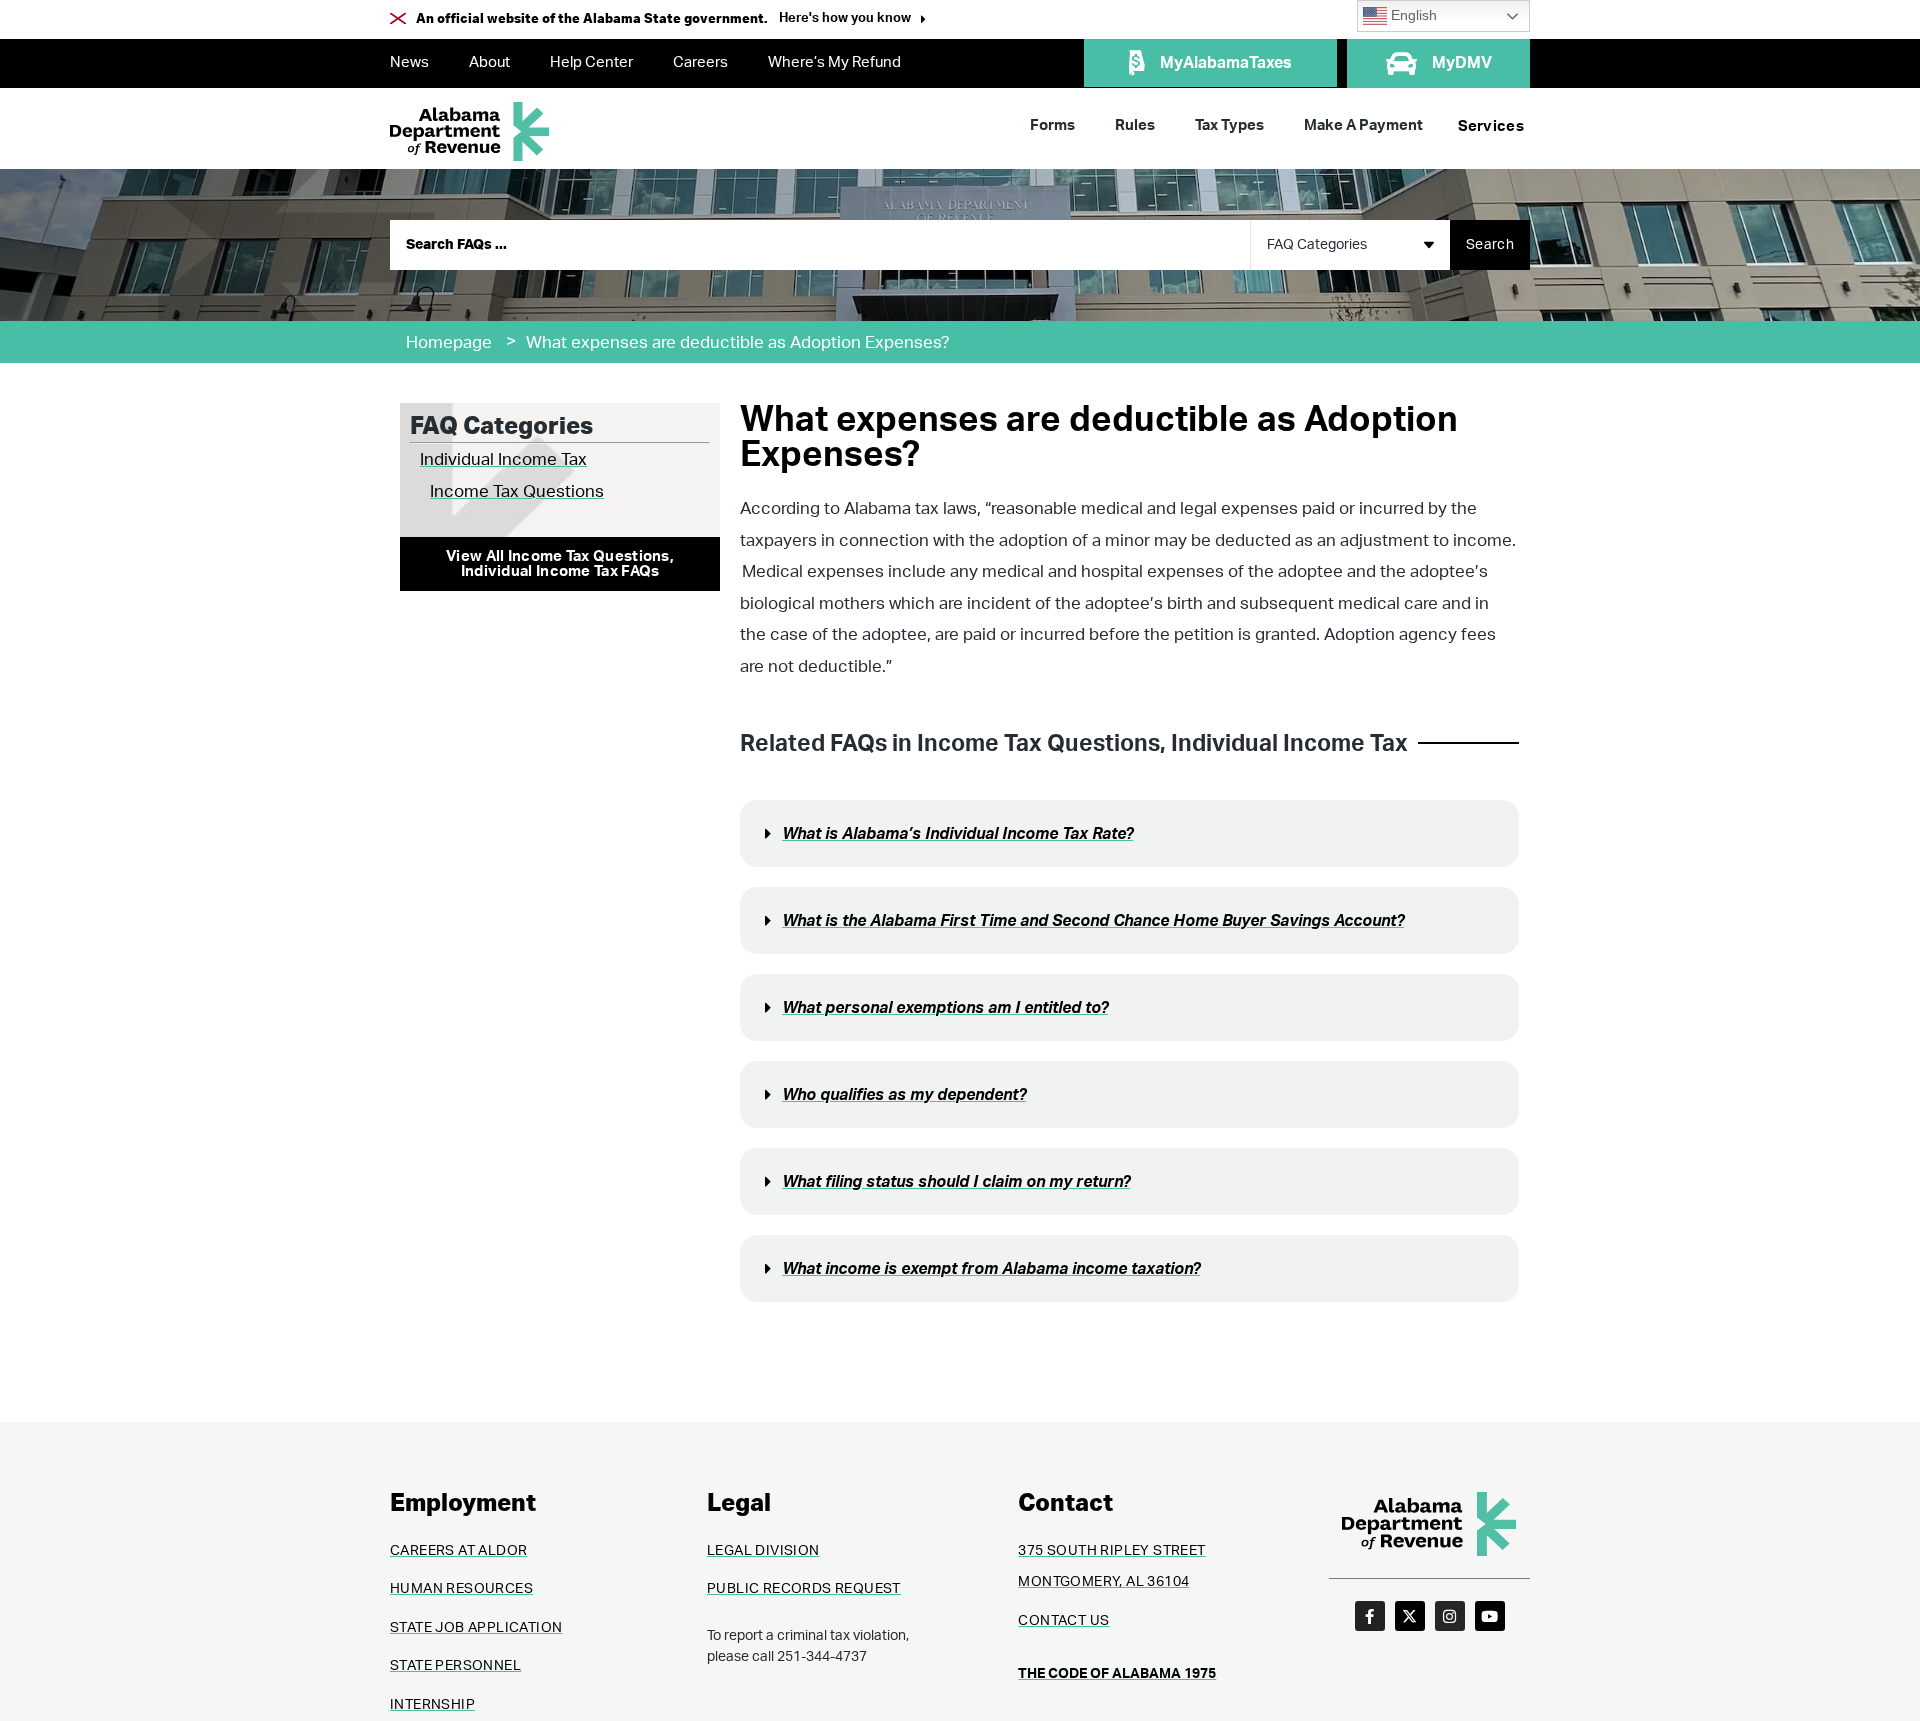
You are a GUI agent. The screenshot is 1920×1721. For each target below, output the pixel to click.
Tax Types (1229, 125)
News (409, 62)
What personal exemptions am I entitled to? (945, 1008)
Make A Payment (1363, 125)
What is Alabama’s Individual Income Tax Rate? (957, 834)
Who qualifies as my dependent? (904, 1095)
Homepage (449, 342)
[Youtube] (1490, 1616)
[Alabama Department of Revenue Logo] (470, 131)
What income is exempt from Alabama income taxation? (991, 1269)
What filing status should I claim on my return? (956, 1182)
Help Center (591, 62)
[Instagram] (1450, 1616)
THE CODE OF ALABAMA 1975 (1117, 1674)
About (489, 62)
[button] (852, 20)
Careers (700, 62)
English (1412, 15)
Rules (1135, 125)
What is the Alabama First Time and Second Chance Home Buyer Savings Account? (1093, 921)
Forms (1052, 125)
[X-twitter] (1410, 1616)
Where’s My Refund (834, 62)
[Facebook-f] (1370, 1616)
